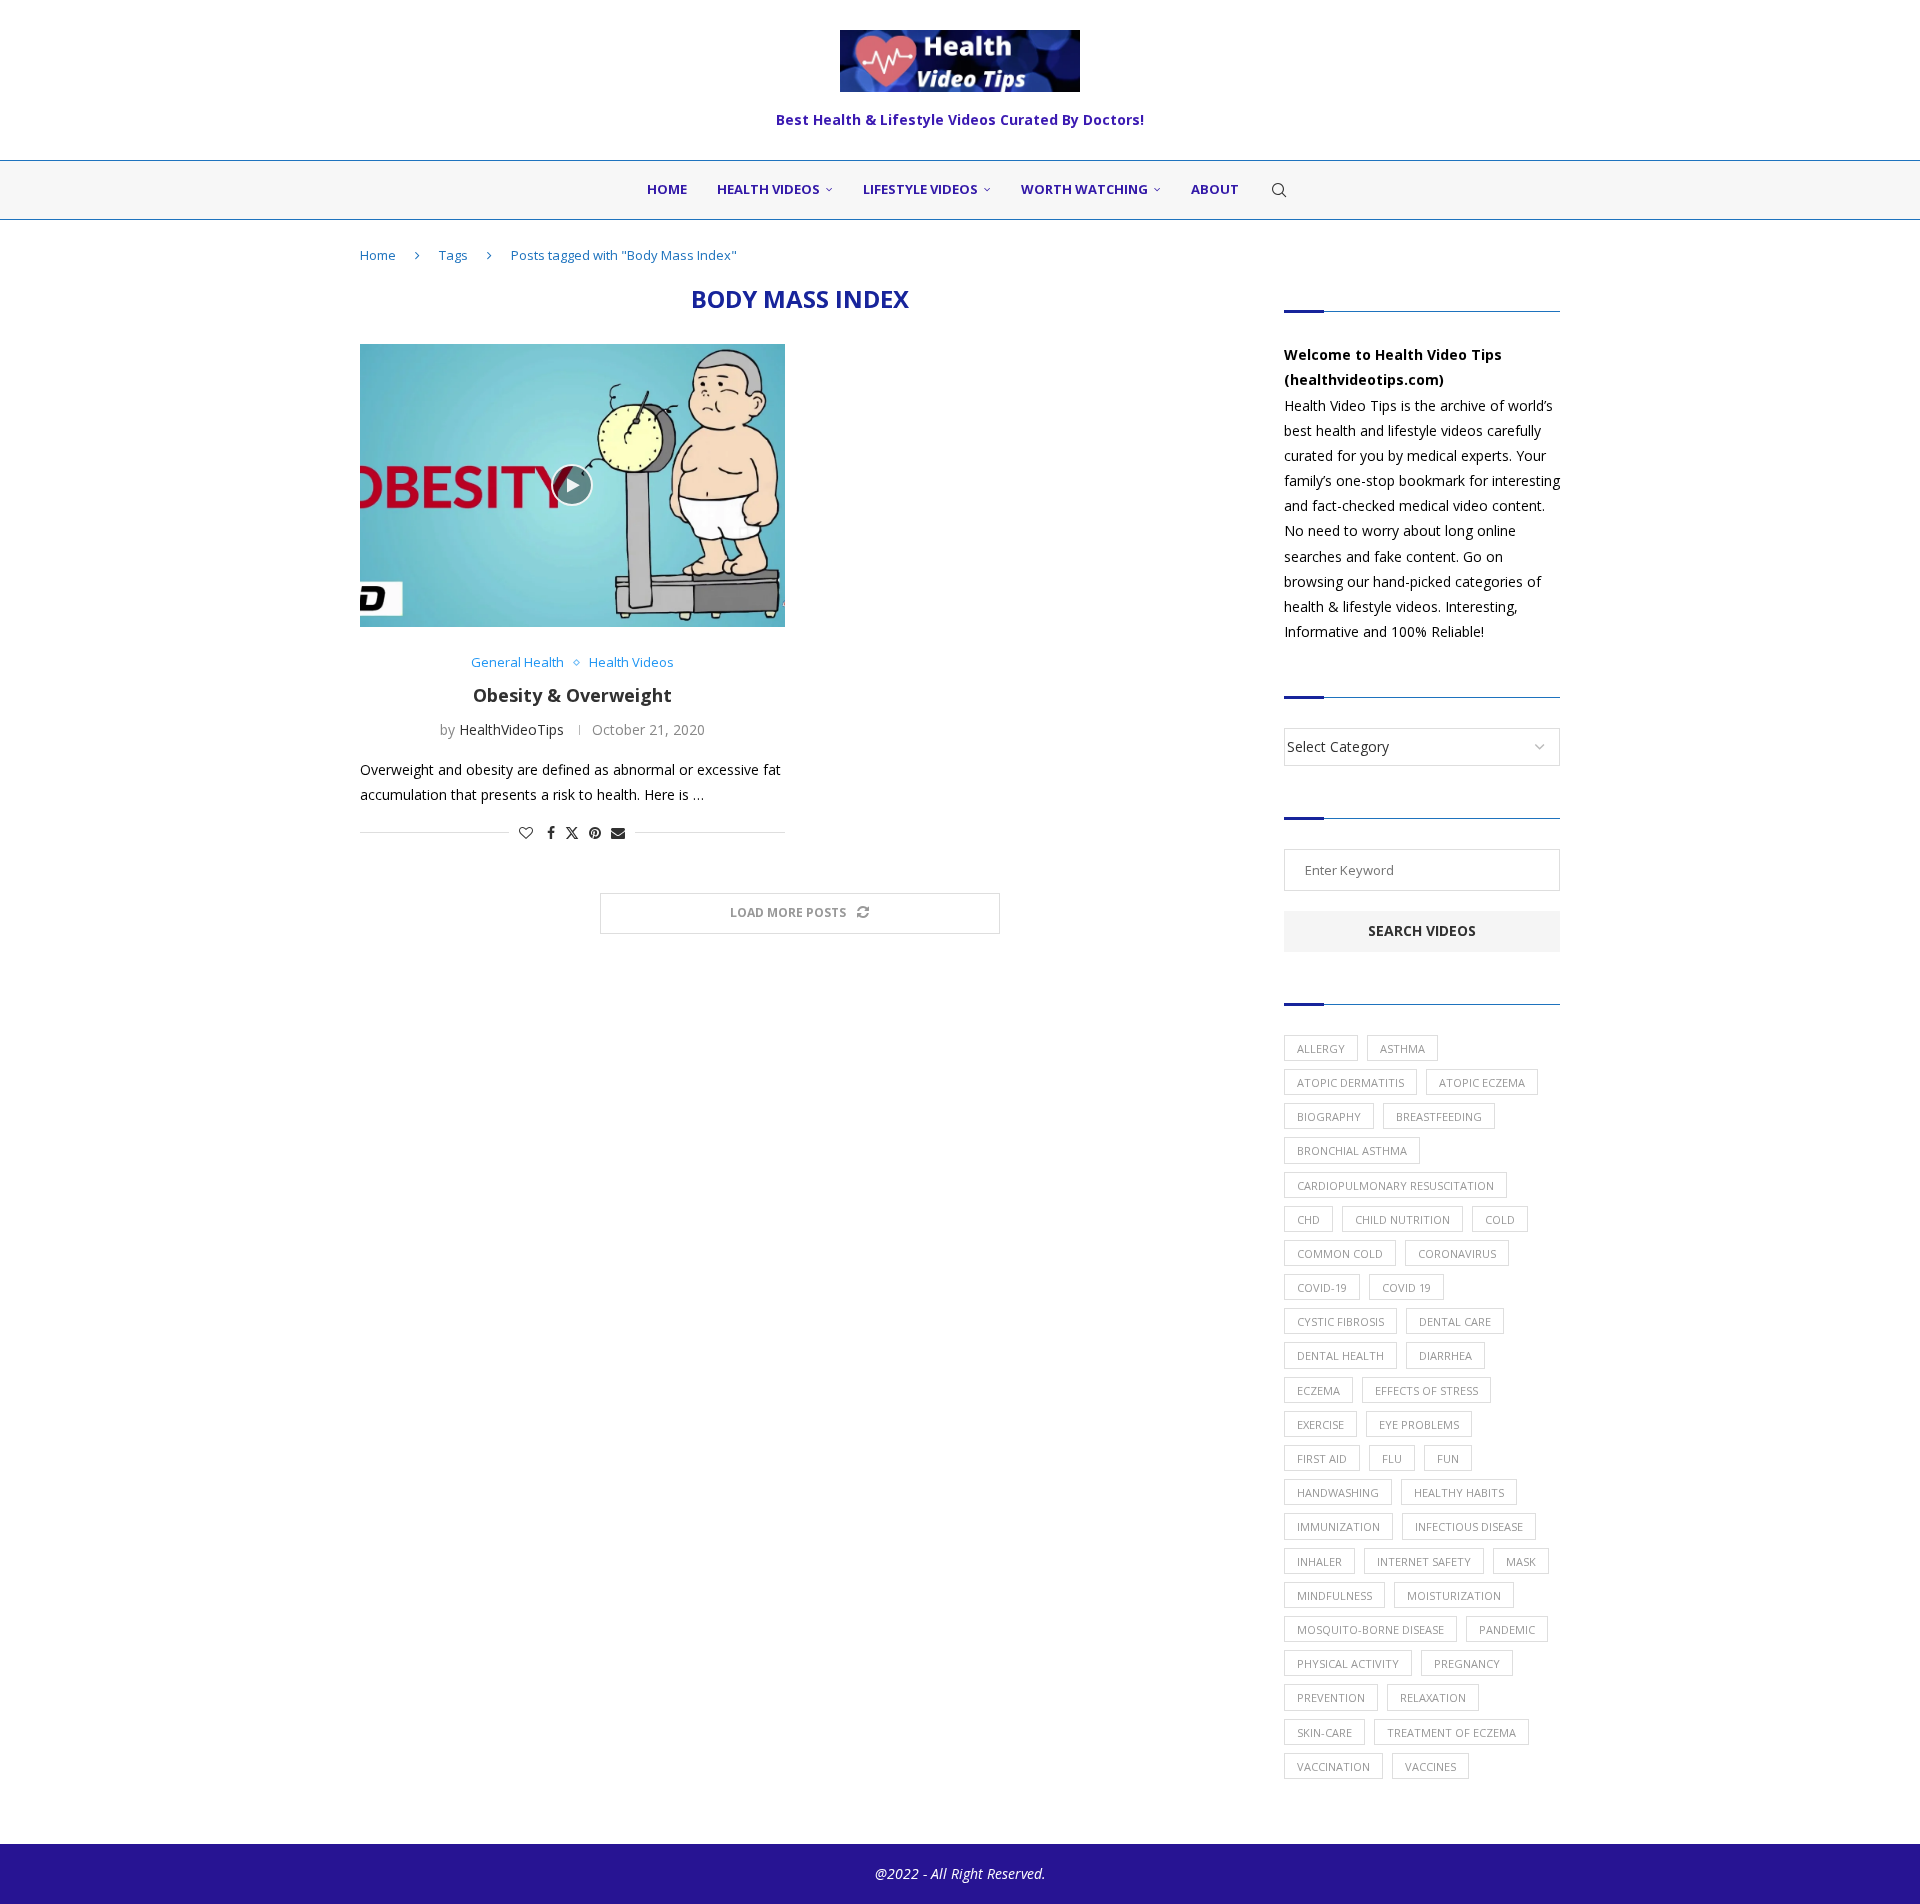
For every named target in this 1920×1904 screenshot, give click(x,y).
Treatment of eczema (1451, 1732)
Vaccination (1333, 1766)
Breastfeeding (1439, 1116)
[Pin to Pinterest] (595, 832)
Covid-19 (1322, 1287)
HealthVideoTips (511, 729)
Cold (1500, 1219)
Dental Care (1455, 1321)
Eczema (1318, 1390)
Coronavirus (1457, 1253)
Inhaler (1319, 1561)
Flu (1392, 1458)
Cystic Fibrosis (1340, 1321)
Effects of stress (1426, 1390)
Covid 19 (1406, 1287)
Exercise (1320, 1424)
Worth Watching (1084, 189)
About (1215, 189)
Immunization (1338, 1526)
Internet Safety (1424, 1561)
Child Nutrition (1402, 1219)
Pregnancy (1467, 1663)
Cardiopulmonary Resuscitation (1395, 1185)
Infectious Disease (1469, 1526)
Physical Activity (1348, 1663)
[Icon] (572, 485)
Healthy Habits (1459, 1492)
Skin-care (1324, 1732)
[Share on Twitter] (572, 832)
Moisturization (1454, 1595)
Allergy (1321, 1048)
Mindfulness (1334, 1595)
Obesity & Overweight (572, 695)
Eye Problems (1419, 1424)
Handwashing (1338, 1492)
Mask (1521, 1561)
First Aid (1322, 1458)
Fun (1448, 1458)
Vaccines (1430, 1766)
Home (667, 189)
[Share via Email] (618, 832)
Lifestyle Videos (920, 189)
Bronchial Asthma (1352, 1150)
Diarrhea (1445, 1355)
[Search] (1279, 190)
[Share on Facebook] (551, 832)
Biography (1329, 1116)
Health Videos (768, 189)
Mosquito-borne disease (1370, 1629)
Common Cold (1340, 1253)
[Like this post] (526, 832)
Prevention (1331, 1697)
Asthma (1402, 1048)
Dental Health (1340, 1355)
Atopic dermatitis (1350, 1082)
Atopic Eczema (1482, 1082)
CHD (1308, 1219)
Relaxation (1433, 1697)
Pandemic (1507, 1629)
